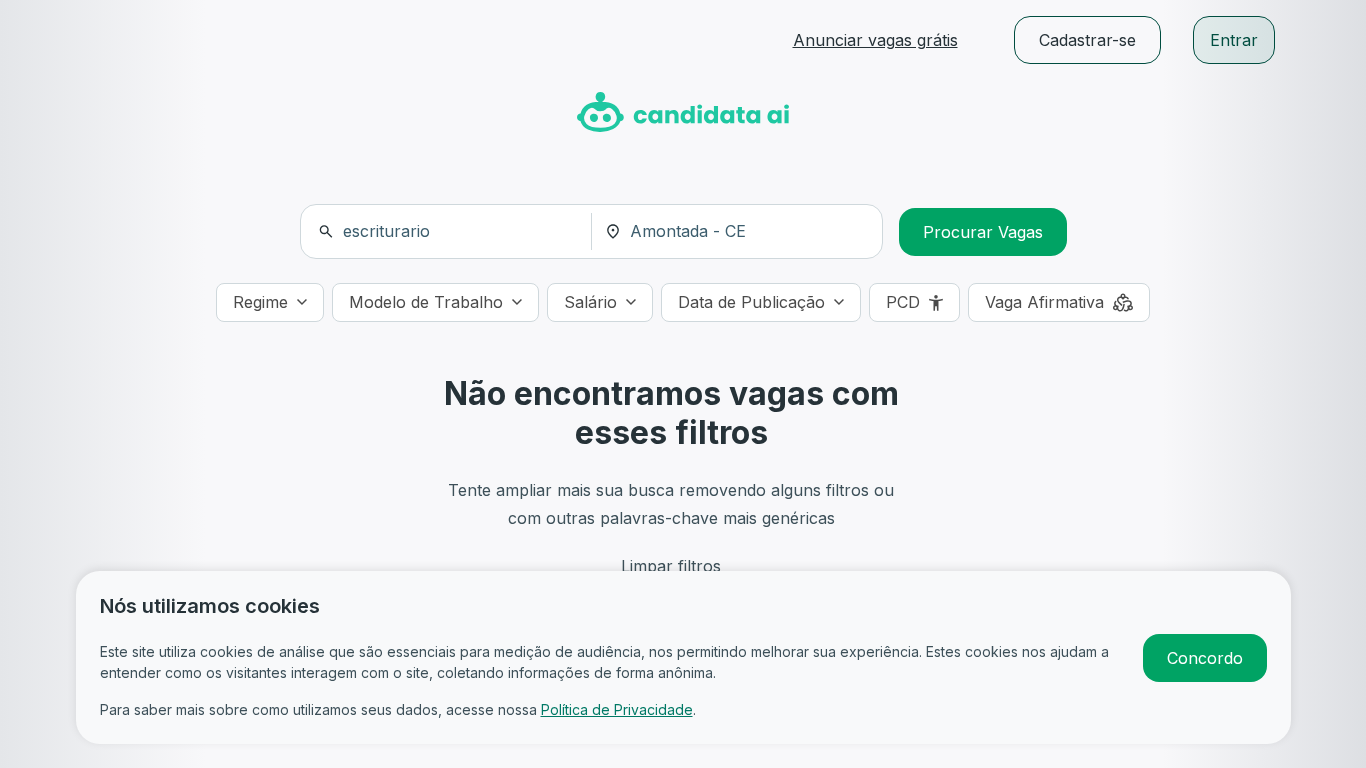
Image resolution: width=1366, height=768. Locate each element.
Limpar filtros (671, 566)
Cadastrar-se (1087, 40)
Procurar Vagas (983, 232)
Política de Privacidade (617, 709)
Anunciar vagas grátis (875, 40)
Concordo (1205, 658)
